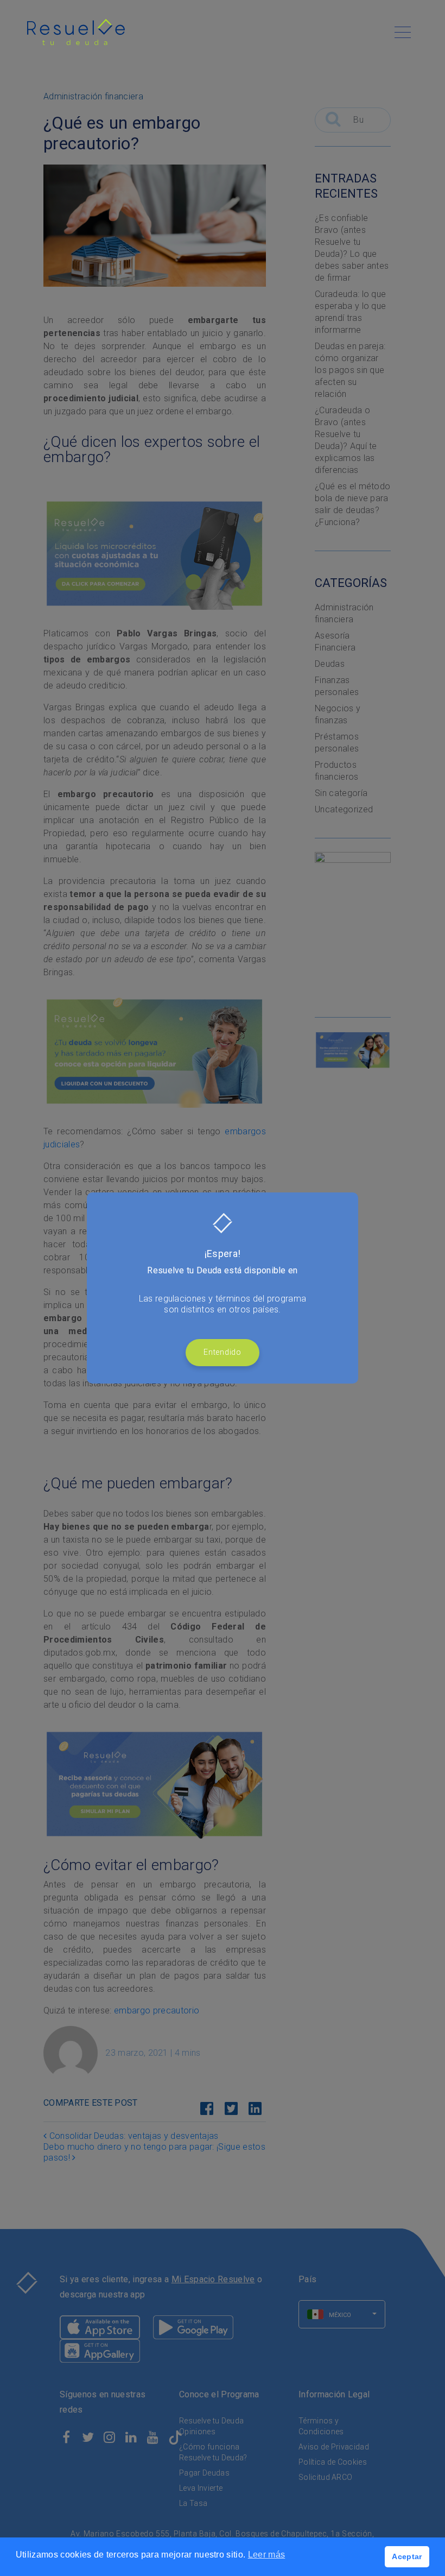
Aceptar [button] (407, 2556)
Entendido (222, 1352)
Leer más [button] (267, 2555)
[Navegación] (403, 32)
